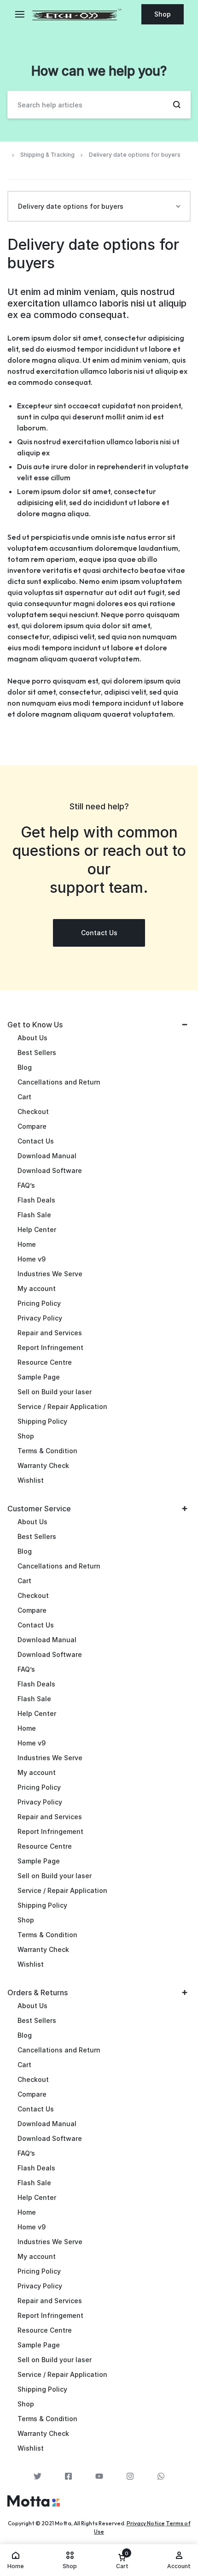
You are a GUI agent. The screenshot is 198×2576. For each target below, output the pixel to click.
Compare (32, 1126)
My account (37, 1288)
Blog (25, 1067)
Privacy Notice (146, 2523)
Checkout (33, 1111)
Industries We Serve (50, 1274)
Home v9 (32, 1259)
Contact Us (36, 1141)
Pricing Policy (39, 1303)
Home (27, 1244)
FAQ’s (26, 1185)
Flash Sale (34, 1215)
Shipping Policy (42, 1421)
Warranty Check (43, 1465)
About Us (32, 1038)
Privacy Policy (40, 1318)
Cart (24, 1097)
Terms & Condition (47, 1451)
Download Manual (47, 1156)
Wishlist (31, 1480)
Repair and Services (50, 1333)
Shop (163, 14)
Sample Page (39, 1377)
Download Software (50, 1170)
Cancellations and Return (59, 1082)
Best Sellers (37, 1052)
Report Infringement (50, 1347)
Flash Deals (36, 1200)
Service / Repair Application (62, 1406)
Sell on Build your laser (55, 1392)
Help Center (37, 1229)
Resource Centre (45, 1362)
